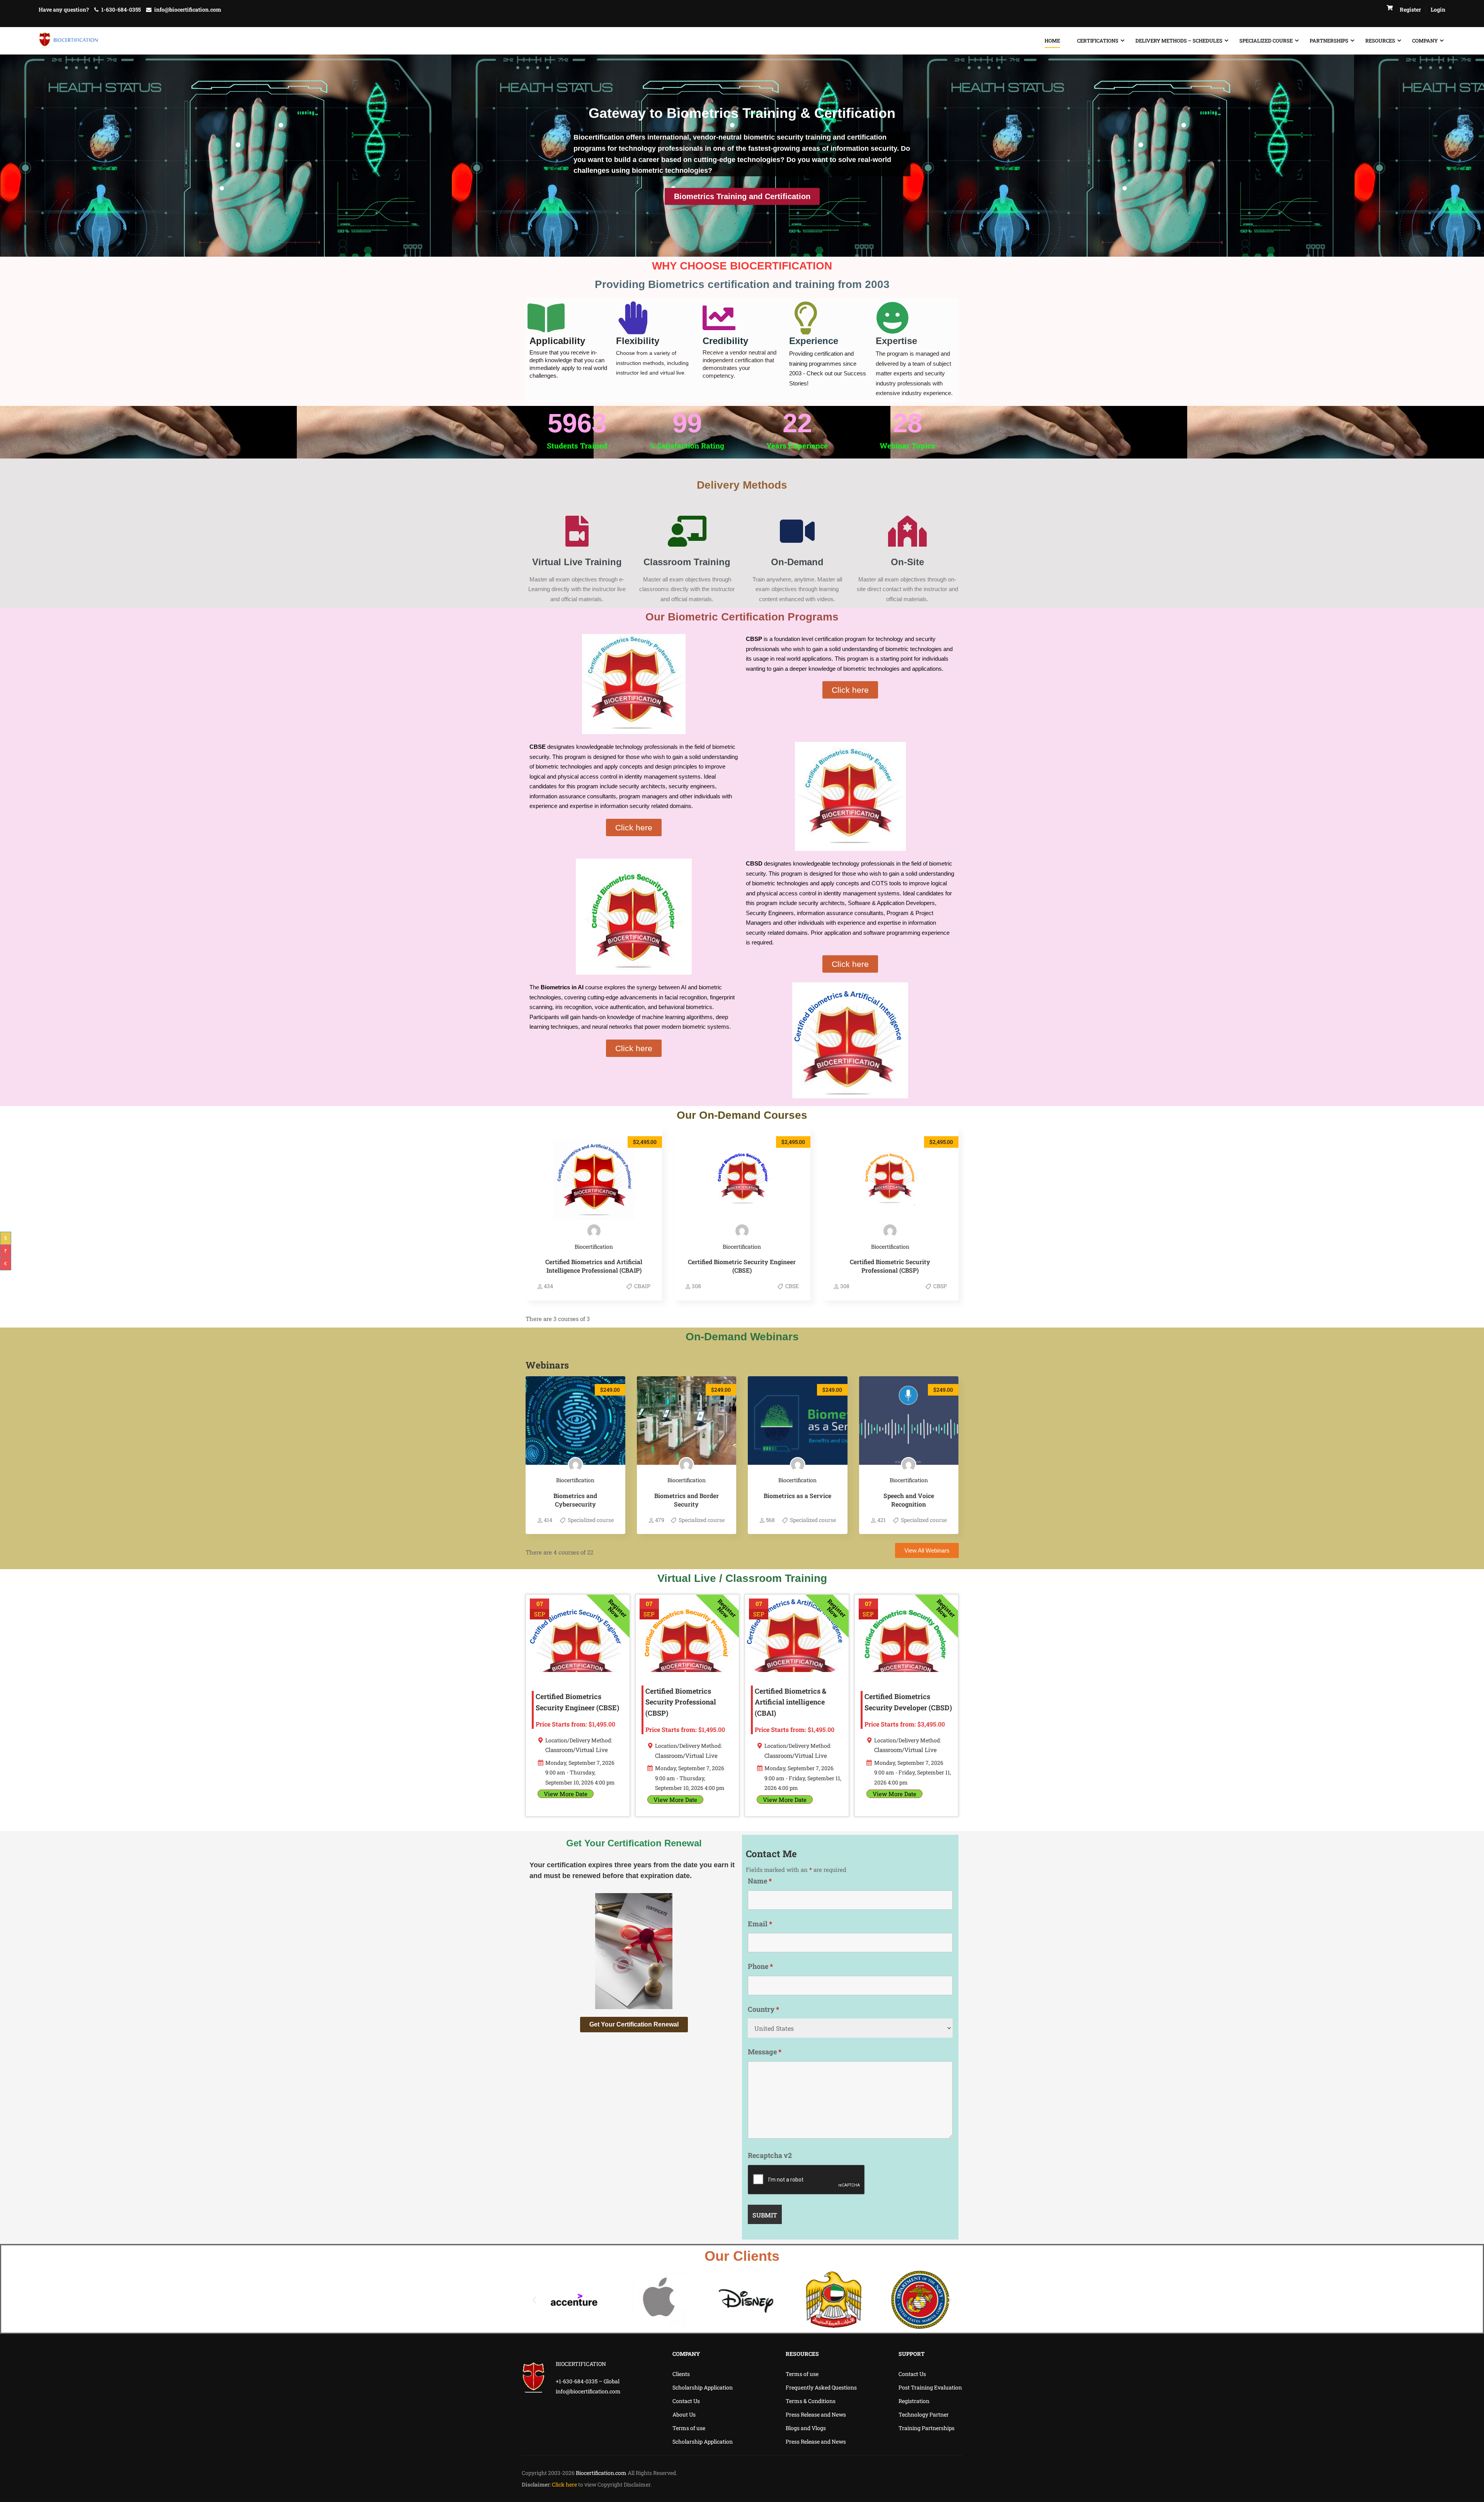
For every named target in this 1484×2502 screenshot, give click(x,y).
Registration (914, 2401)
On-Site (907, 562)
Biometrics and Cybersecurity (575, 1500)
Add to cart (594, 1180)
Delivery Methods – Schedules (1179, 41)
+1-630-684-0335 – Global (588, 2381)
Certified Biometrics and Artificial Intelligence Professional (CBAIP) (594, 1266)
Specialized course (590, 1520)
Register (1410, 9)
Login (1438, 9)
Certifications (1098, 41)
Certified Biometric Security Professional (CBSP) (890, 1266)
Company (1425, 41)
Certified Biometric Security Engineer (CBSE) (742, 1266)
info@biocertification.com (188, 9)
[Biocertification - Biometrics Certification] (69, 41)
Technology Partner (924, 2414)
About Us (684, 2414)
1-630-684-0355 (121, 9)
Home (1052, 41)
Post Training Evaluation (930, 2387)
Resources (1380, 41)
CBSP (939, 1286)
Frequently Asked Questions (821, 2387)
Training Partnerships (927, 2428)
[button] (534, 2300)
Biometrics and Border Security (687, 1500)
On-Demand (797, 562)
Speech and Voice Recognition (909, 1500)
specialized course (1266, 41)
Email (760, 1924)
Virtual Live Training (577, 562)
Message (765, 2052)
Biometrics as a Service (797, 1496)
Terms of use (689, 2428)
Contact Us (686, 2401)
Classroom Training (687, 562)
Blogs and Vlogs (806, 2428)
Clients (681, 2374)
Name (760, 1881)
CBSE (791, 1286)
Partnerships (1329, 41)
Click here (565, 2484)
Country (763, 2009)
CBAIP (642, 1286)
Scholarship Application (703, 2387)
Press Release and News (816, 2414)
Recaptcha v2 (770, 2155)
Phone (760, 1966)
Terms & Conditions (811, 2401)
